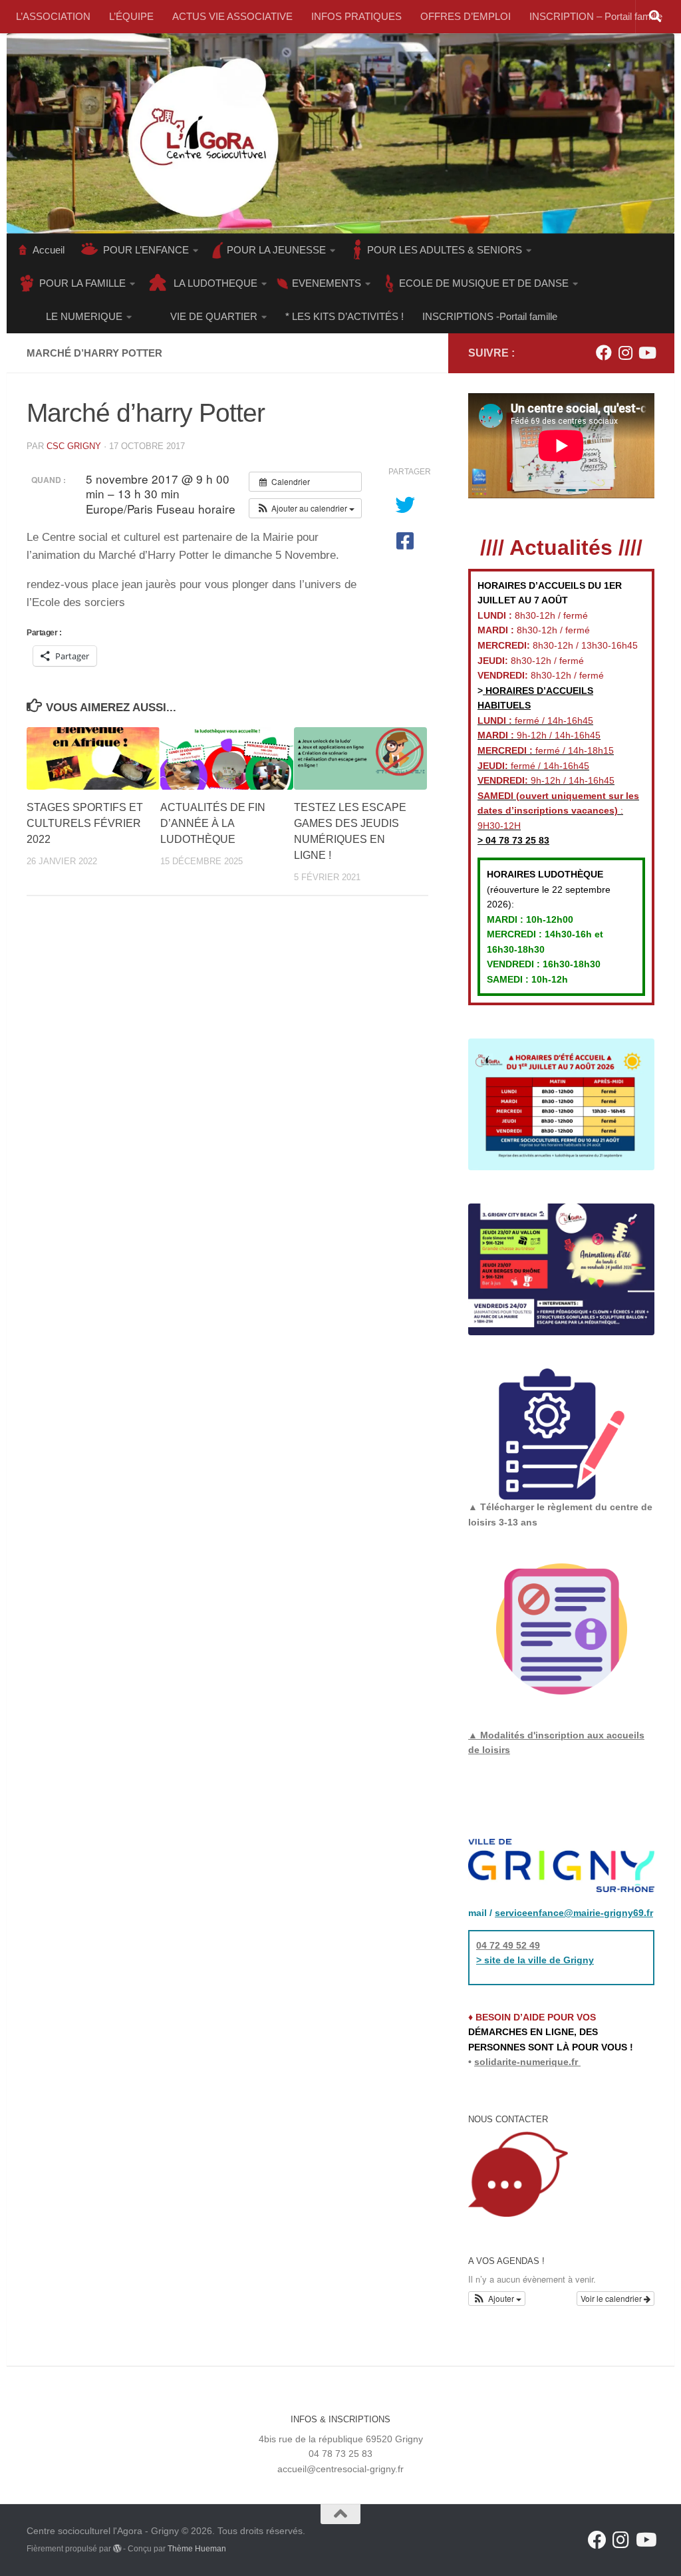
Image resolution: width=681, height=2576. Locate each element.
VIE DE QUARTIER (214, 316)
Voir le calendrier (612, 2298)
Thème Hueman (197, 2549)
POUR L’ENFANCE (146, 250)
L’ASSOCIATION (53, 16)
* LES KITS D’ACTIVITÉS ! (344, 316)
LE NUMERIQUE (84, 316)
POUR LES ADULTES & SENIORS (445, 250)
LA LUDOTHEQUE (215, 283)
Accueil (49, 250)
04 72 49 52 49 (508, 1945)
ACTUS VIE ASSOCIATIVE (232, 16)
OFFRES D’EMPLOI (466, 16)
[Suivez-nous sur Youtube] (646, 353)
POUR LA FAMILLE (82, 283)
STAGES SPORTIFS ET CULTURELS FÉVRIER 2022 (85, 823)
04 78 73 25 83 (516, 840)
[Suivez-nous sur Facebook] (604, 353)
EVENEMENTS (327, 283)
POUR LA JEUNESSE (276, 250)
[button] (305, 508)
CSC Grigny (74, 446)
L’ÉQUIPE (131, 16)
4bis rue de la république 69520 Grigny (341, 2439)
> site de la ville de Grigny (535, 1960)
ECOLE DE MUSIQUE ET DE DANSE (484, 283)
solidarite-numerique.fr (526, 2062)
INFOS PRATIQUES (356, 16)
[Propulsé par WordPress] (117, 2549)
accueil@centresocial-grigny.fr (340, 2469)
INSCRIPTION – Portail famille (596, 16)
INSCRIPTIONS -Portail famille (490, 316)
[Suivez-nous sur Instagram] (625, 353)
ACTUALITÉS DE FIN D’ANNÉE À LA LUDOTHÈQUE (213, 823)
